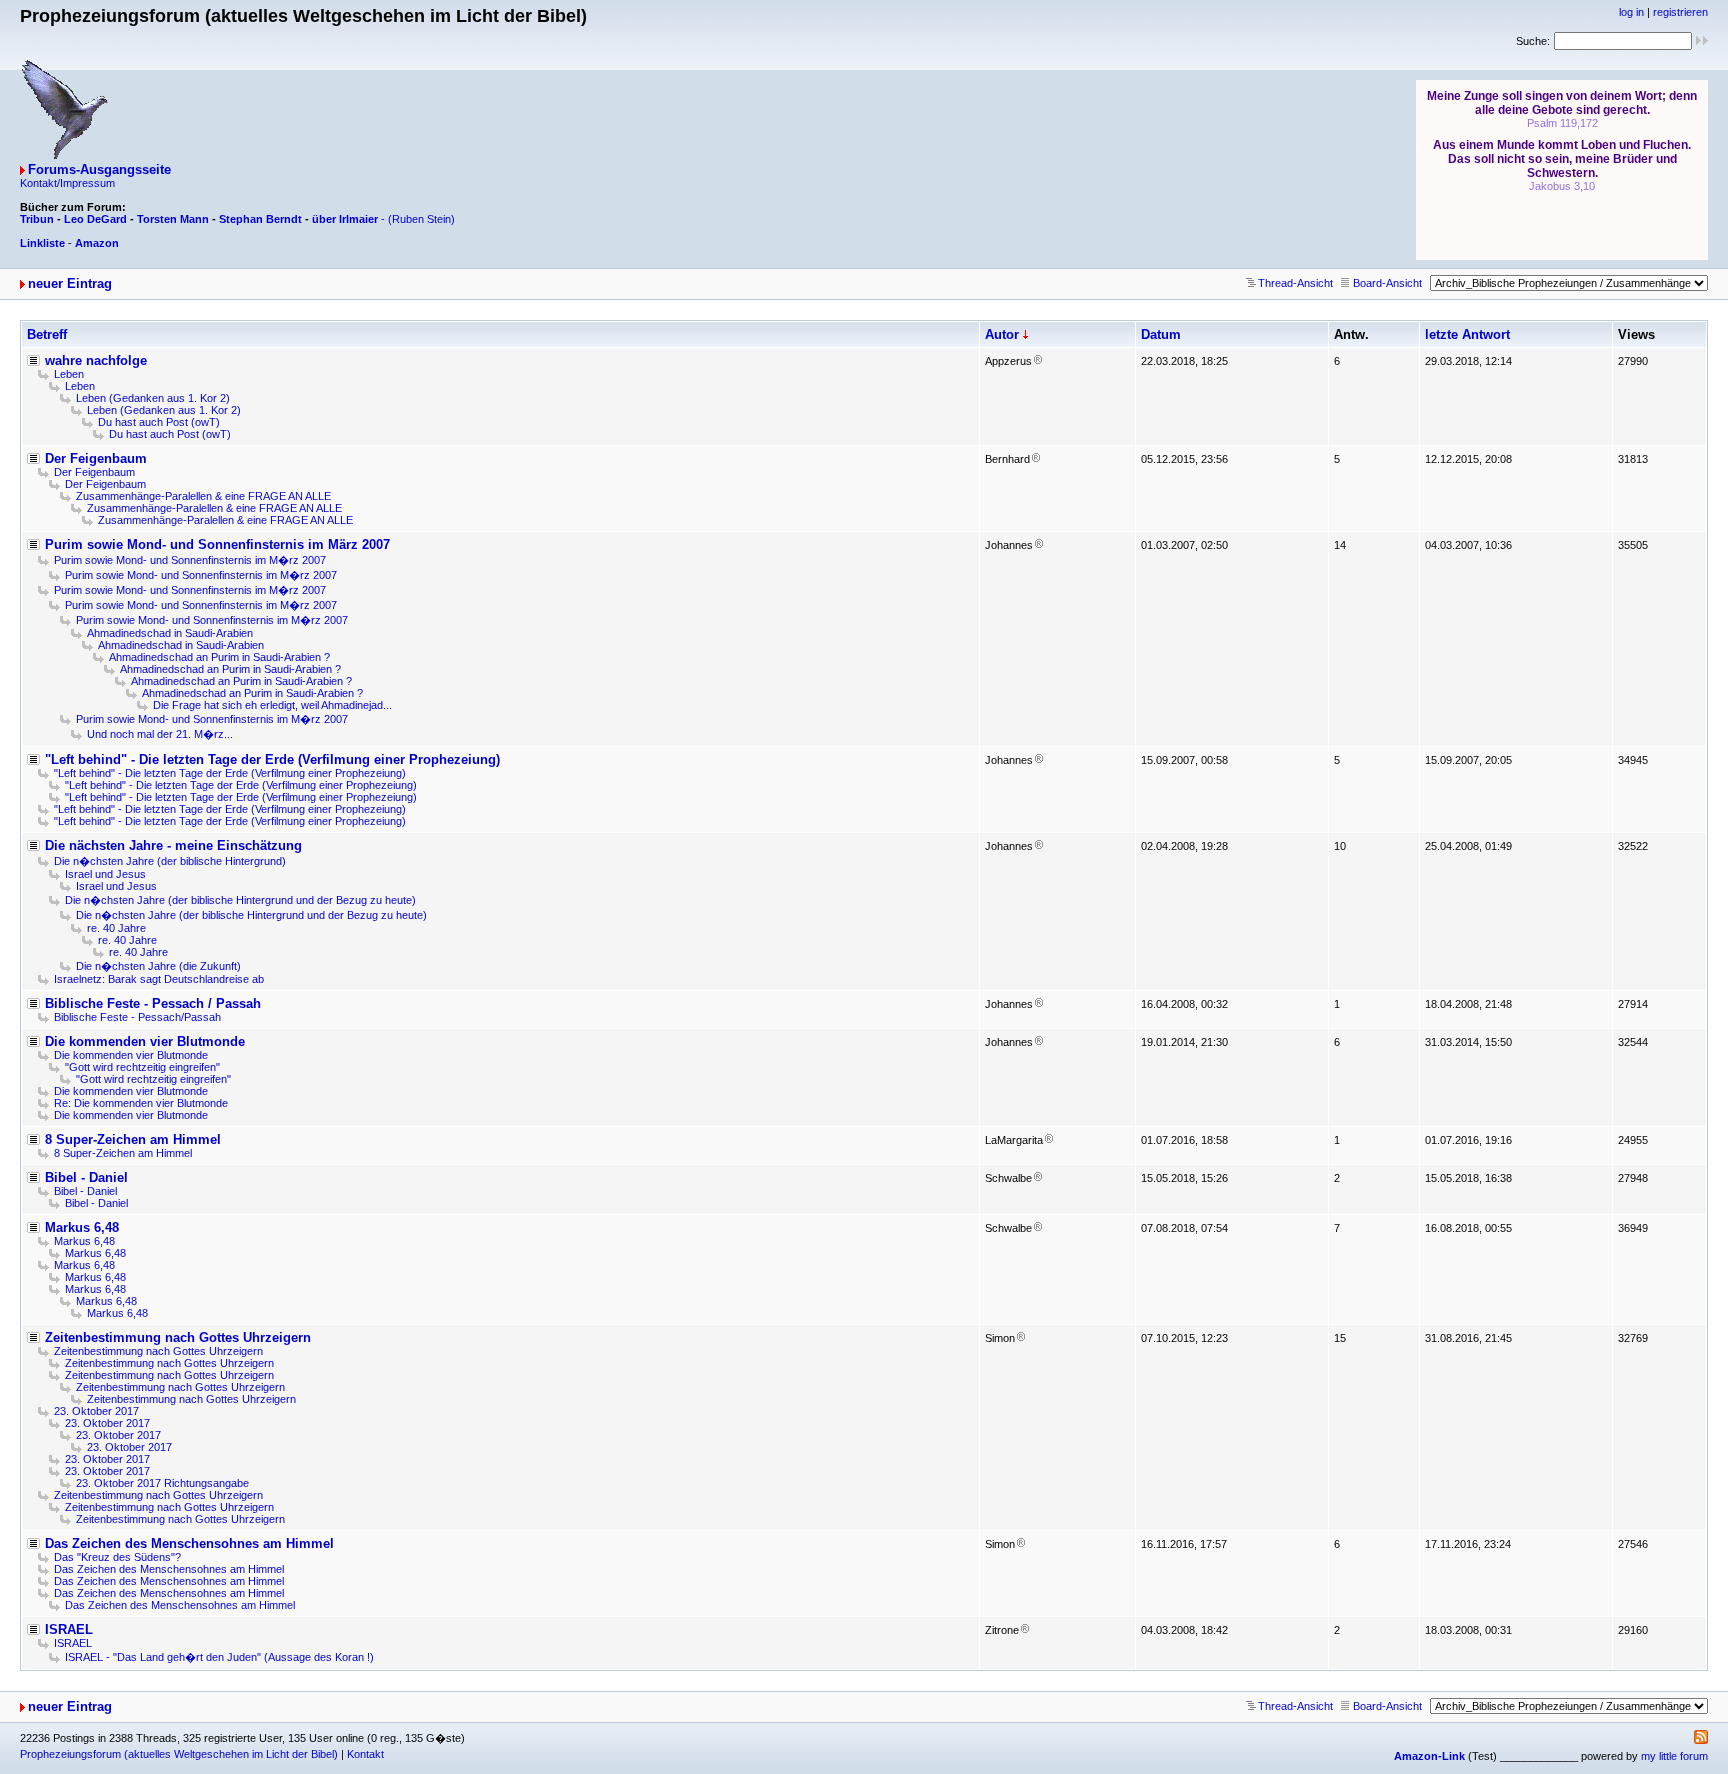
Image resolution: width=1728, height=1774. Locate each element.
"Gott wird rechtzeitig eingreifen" (142, 1067)
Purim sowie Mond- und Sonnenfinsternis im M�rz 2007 (190, 560)
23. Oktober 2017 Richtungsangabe (162, 1483)
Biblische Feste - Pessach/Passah (137, 1017)
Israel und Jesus (105, 874)
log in (1631, 12)
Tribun (37, 219)
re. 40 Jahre (116, 928)
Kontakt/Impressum (67, 183)
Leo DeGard (95, 219)
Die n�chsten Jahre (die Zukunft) (158, 966)
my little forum (1674, 1756)
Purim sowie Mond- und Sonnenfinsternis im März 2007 (217, 544)
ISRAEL (69, 1629)
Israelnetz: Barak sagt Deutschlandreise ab (159, 979)
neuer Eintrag (70, 283)
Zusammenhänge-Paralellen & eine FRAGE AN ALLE (203, 496)
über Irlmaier (345, 219)
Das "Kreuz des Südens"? (117, 1557)
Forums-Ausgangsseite (99, 169)
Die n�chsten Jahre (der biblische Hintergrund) (170, 861)
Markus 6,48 (82, 1227)
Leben (69, 374)
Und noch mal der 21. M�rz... (160, 734)
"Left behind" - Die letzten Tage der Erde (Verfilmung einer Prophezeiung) (272, 759)
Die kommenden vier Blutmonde (145, 1041)
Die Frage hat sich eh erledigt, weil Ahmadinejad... (272, 705)
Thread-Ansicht (1295, 283)
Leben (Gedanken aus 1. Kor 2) (153, 398)
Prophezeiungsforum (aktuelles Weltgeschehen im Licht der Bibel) (179, 1754)
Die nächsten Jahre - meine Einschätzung (173, 845)
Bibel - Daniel (86, 1177)
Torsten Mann (173, 219)
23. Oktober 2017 (96, 1411)
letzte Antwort (1467, 334)
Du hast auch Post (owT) (159, 422)
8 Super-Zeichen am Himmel (133, 1139)
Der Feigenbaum (96, 458)
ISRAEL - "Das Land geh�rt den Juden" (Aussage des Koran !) (219, 1657)
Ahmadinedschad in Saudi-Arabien (170, 633)
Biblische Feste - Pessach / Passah (153, 1003)
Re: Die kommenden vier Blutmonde (141, 1103)
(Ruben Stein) (421, 219)
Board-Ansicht (1387, 283)
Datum (1161, 334)
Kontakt (365, 1754)
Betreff (47, 334)
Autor (1002, 334)
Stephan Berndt (260, 219)
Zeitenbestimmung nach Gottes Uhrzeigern (178, 1337)
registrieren (1680, 12)
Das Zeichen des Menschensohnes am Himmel (189, 1543)
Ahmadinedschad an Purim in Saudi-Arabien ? (219, 657)
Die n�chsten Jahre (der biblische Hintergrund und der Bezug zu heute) (240, 900)
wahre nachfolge (96, 360)
